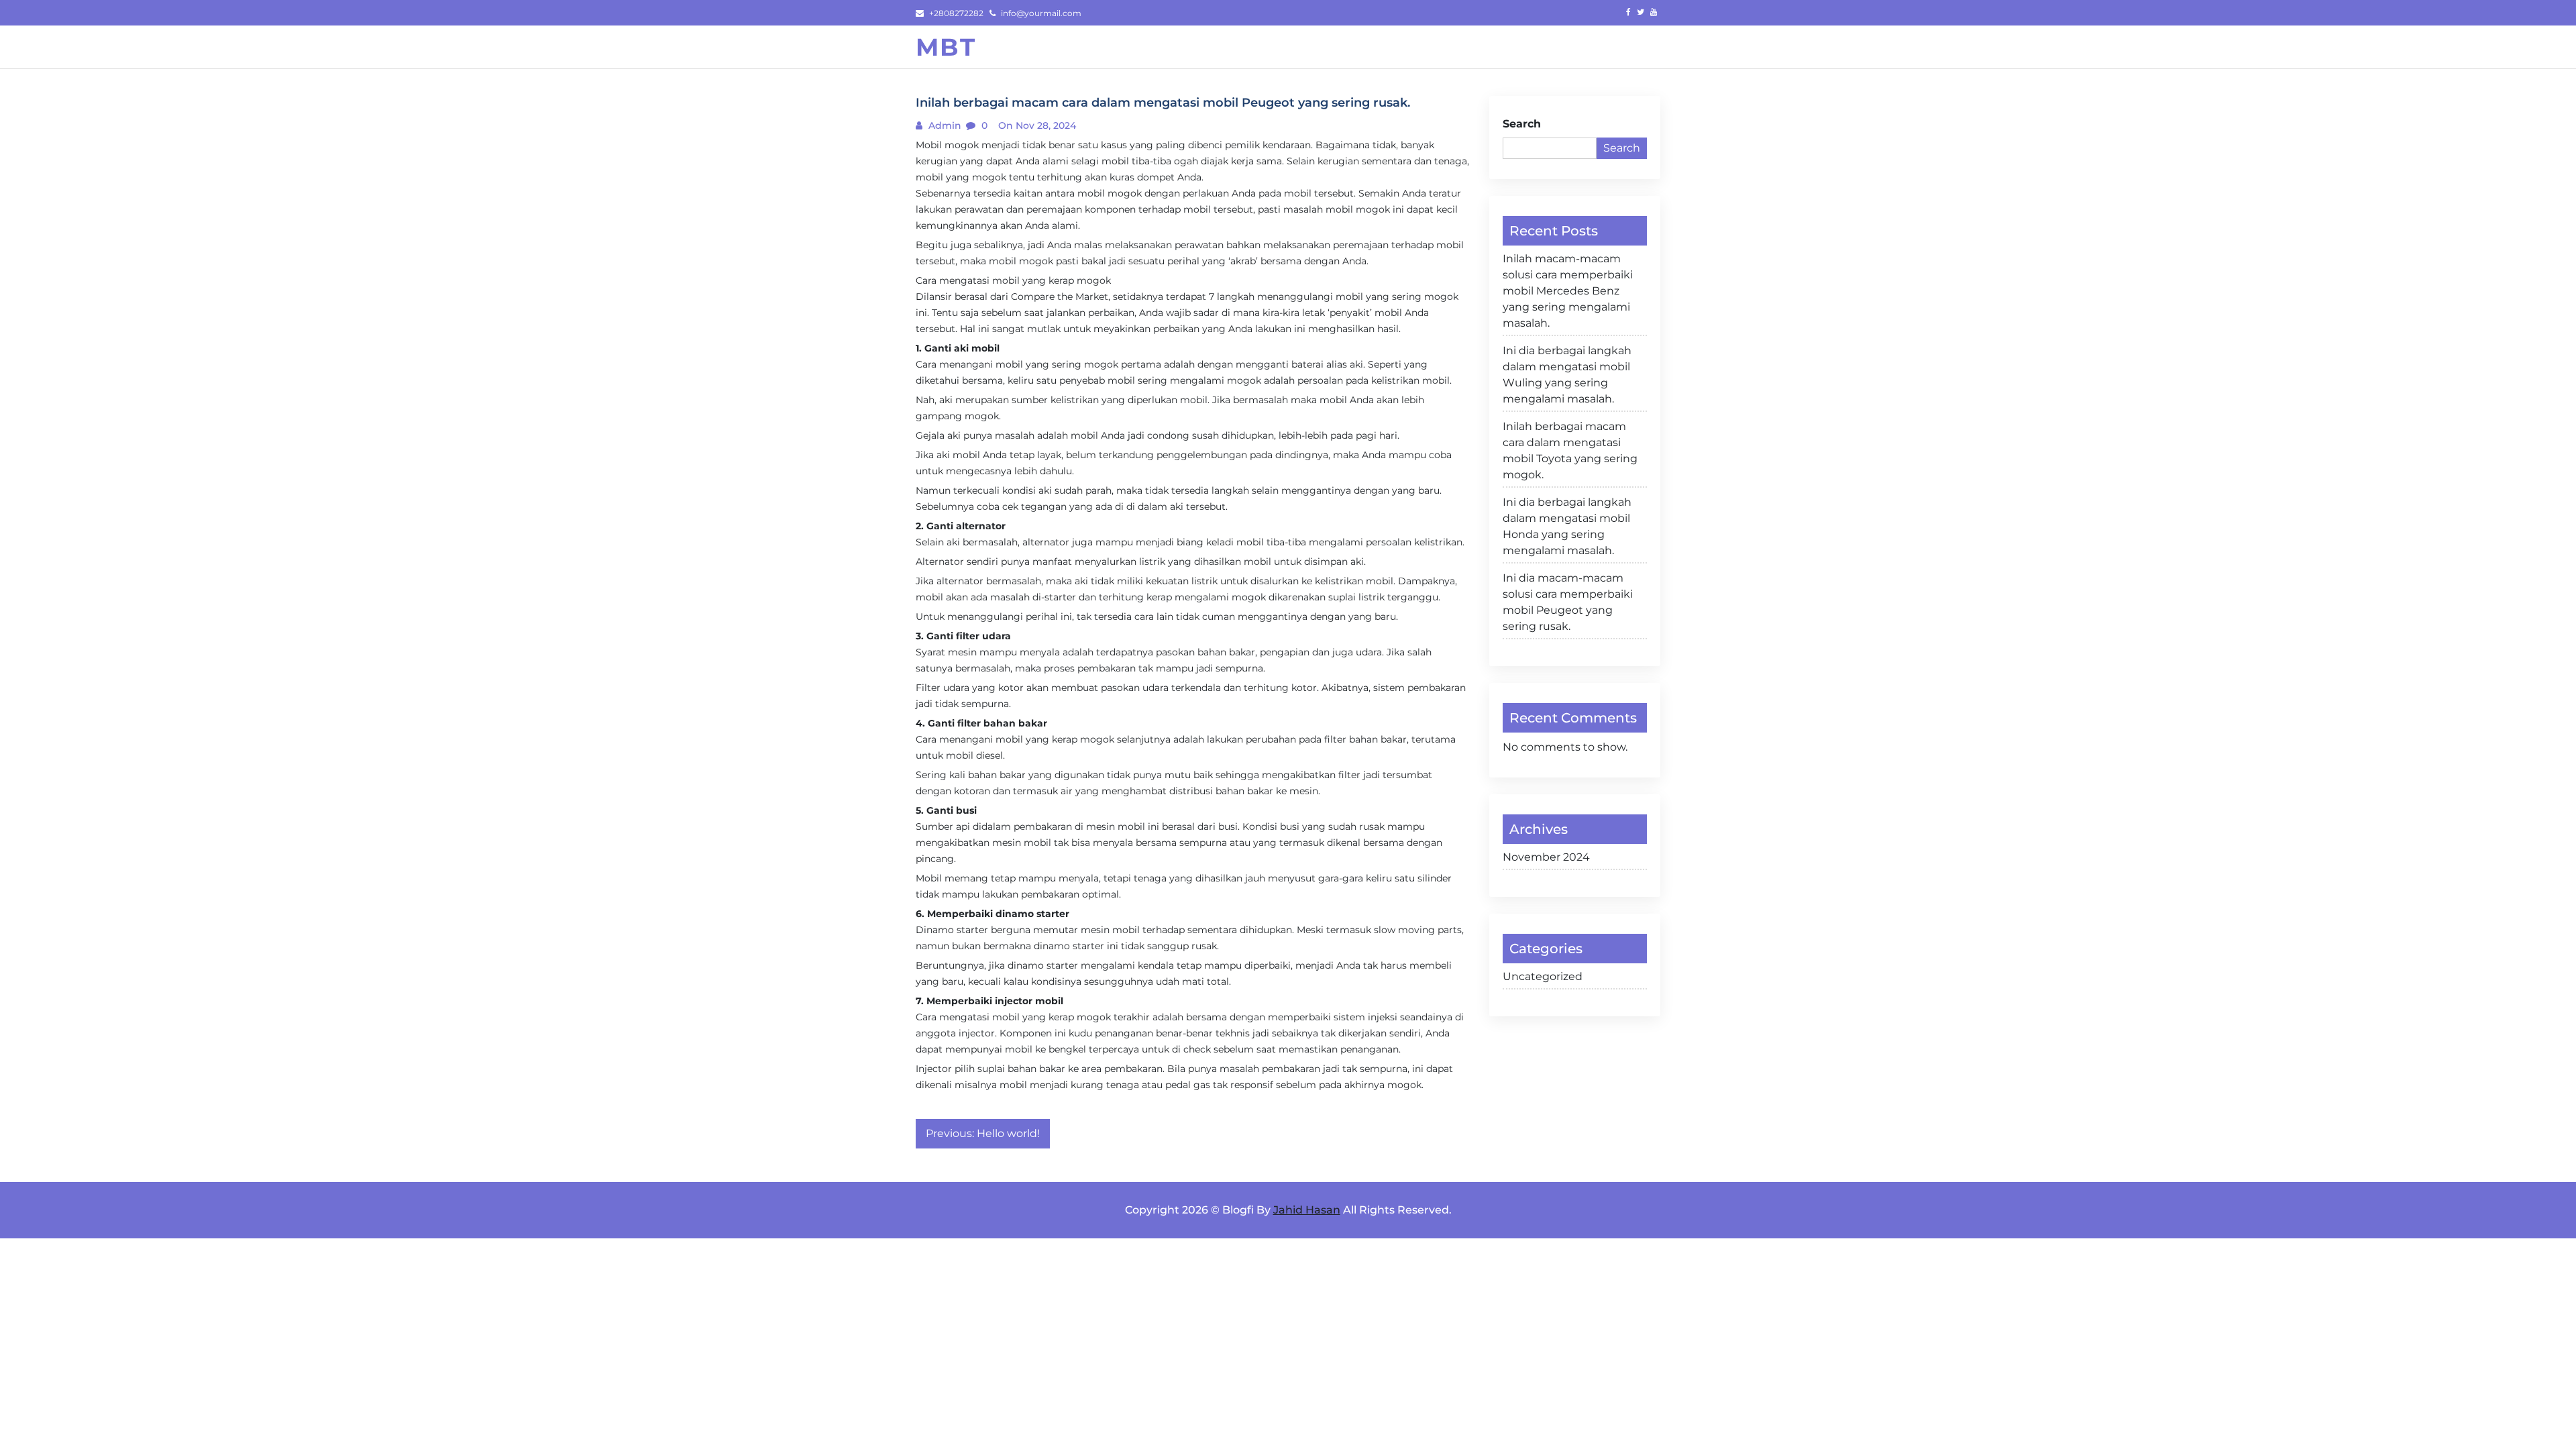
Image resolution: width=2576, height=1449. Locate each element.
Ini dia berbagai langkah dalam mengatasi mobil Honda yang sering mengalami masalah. (1567, 526)
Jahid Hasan (1307, 1210)
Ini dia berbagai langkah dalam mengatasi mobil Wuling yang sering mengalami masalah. (1567, 375)
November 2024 (1546, 857)
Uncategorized (1543, 976)
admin (944, 125)
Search (1522, 124)
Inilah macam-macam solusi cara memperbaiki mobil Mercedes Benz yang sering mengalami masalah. (1568, 291)
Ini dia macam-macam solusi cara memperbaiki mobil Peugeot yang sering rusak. (1568, 602)
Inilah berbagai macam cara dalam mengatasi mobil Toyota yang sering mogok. (1570, 450)
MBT (946, 47)
